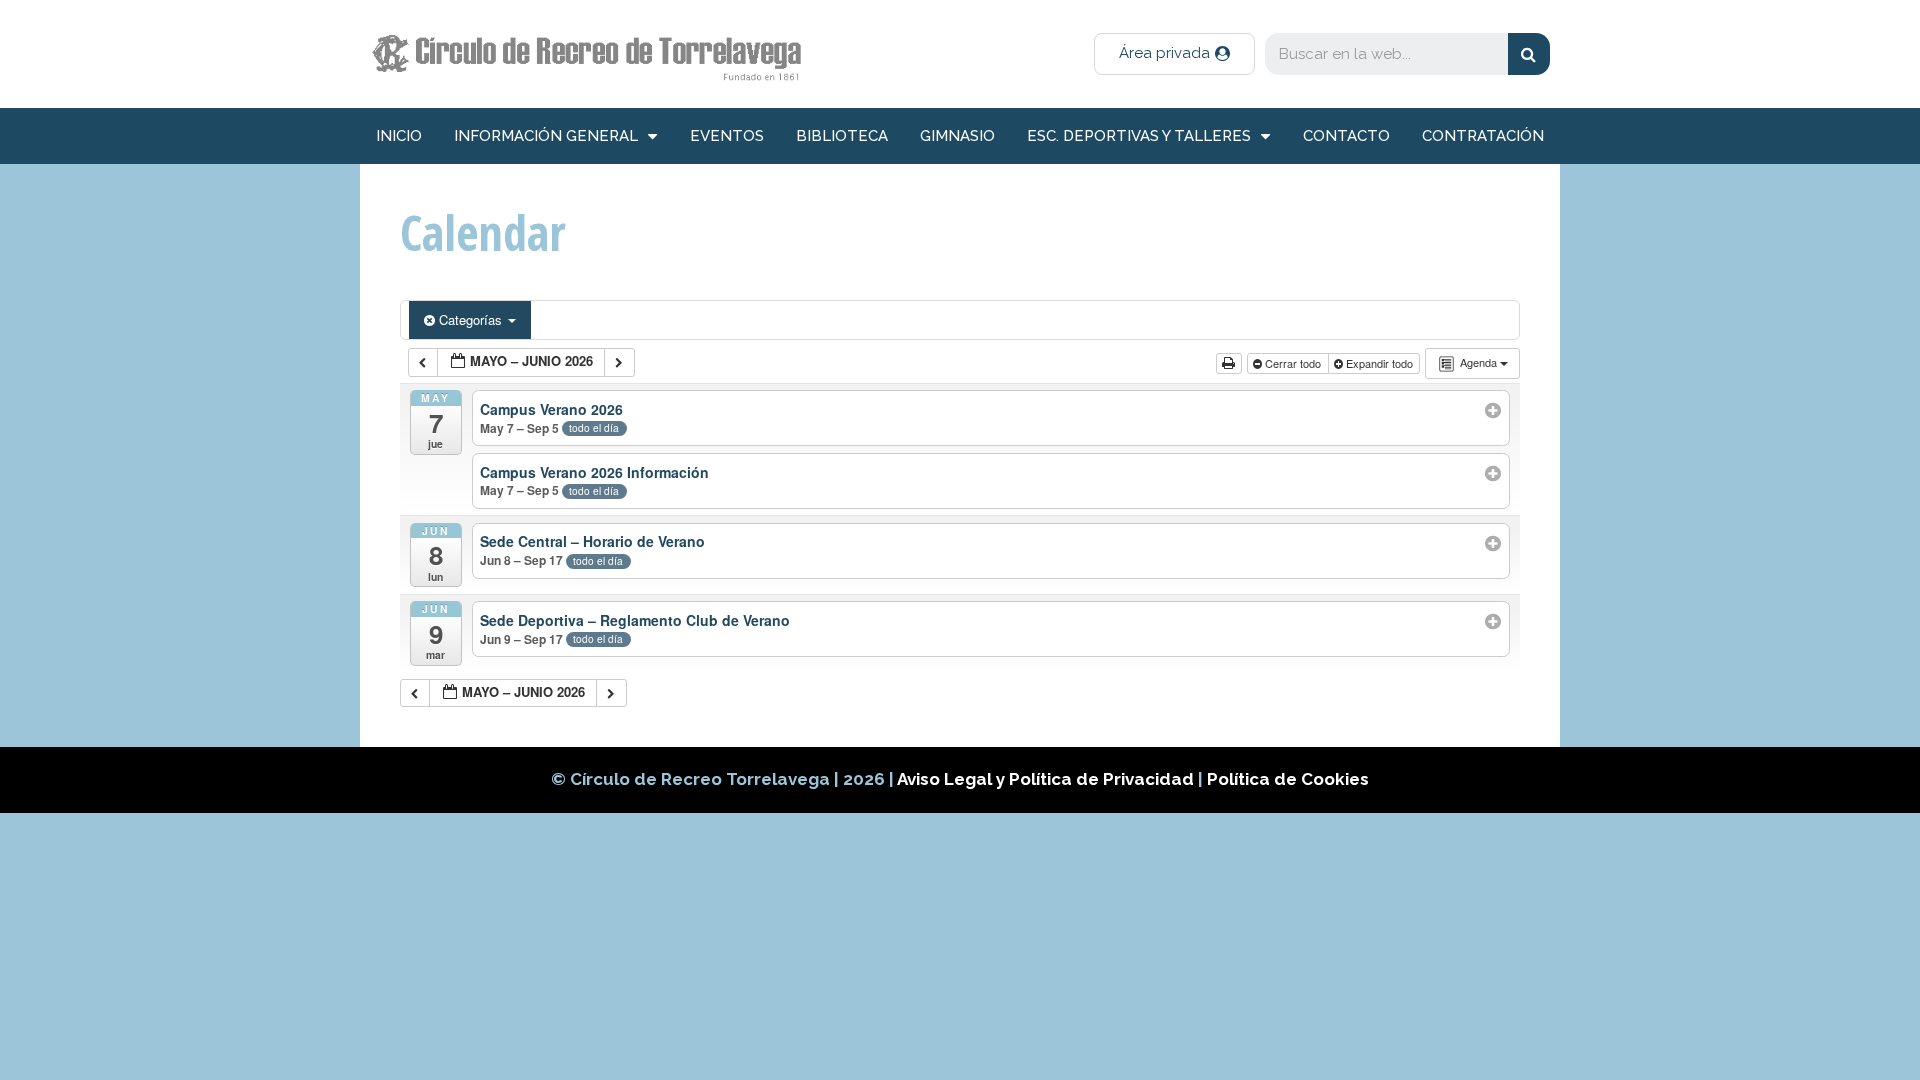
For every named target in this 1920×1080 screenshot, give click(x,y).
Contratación (1483, 136)
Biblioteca (842, 136)
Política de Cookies (1288, 779)
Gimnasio (957, 136)
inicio (399, 136)
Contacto (1346, 136)
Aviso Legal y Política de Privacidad (1047, 779)
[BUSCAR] (1529, 54)
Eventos (727, 136)
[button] (1174, 54)
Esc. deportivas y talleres (1139, 136)
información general (546, 136)
